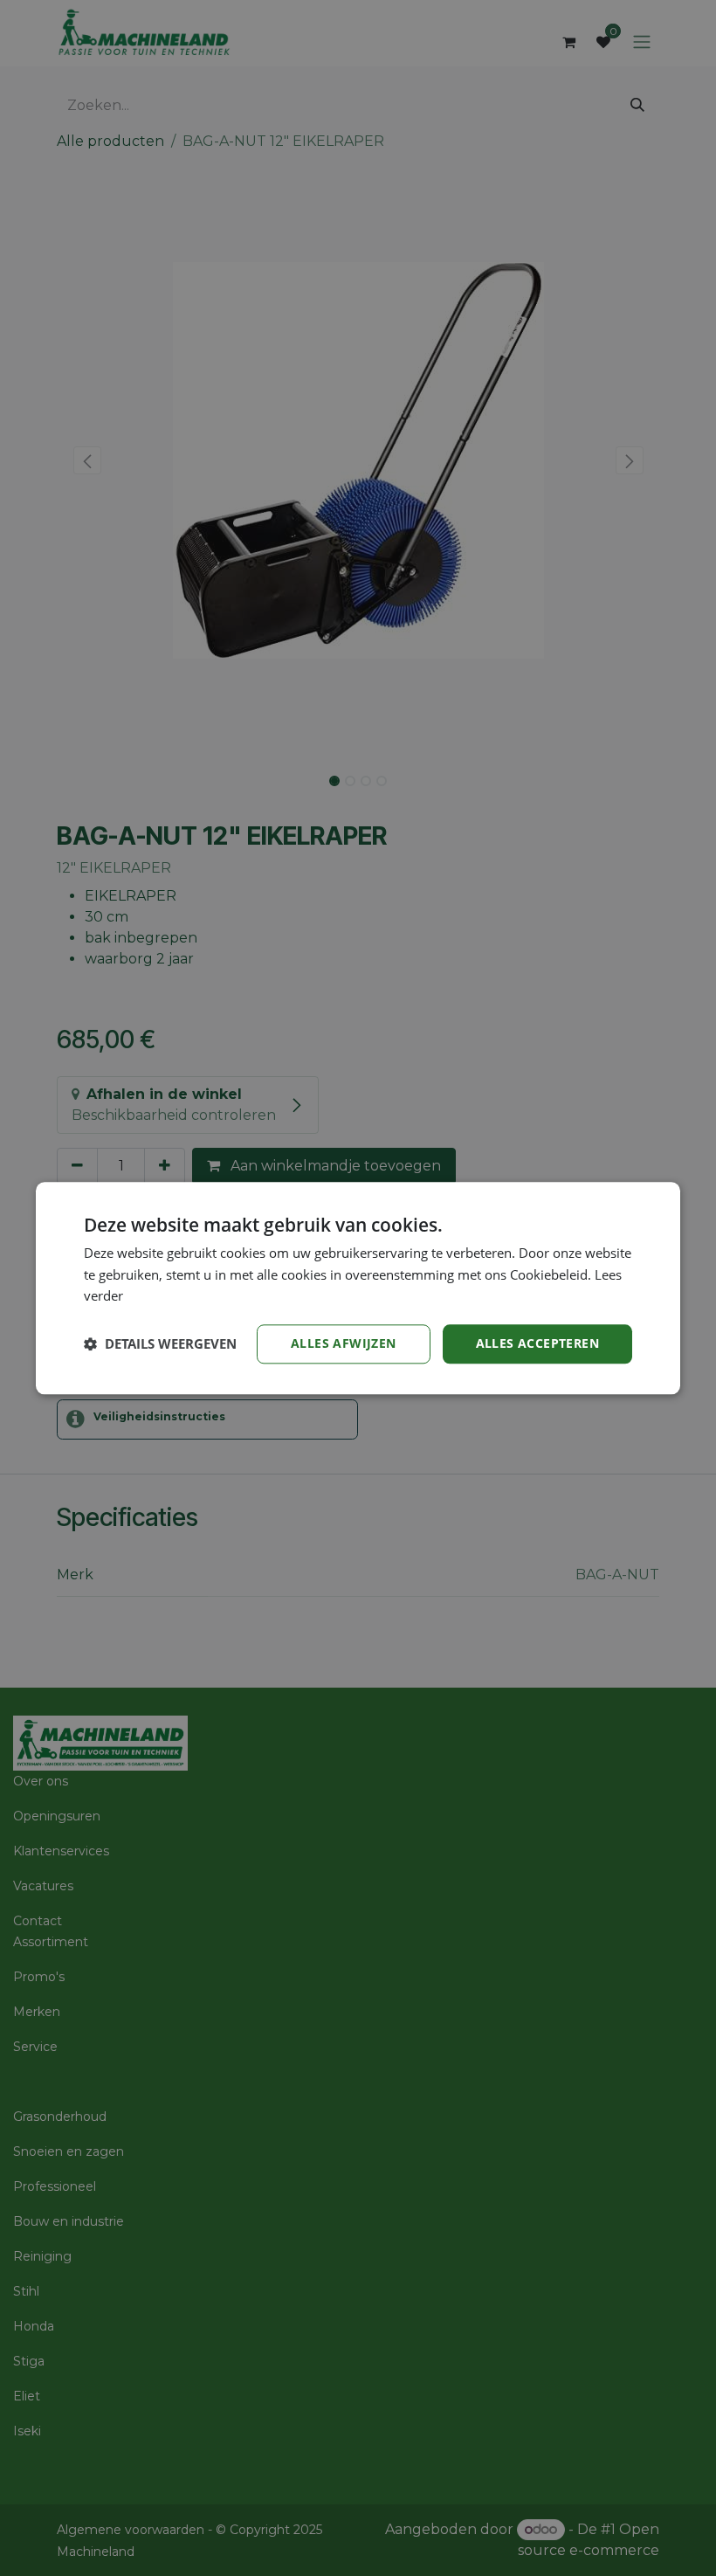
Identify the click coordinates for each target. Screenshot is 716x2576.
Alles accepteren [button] (537, 1343)
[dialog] (358, 1288)
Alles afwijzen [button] (344, 1343)
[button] (160, 1344)
